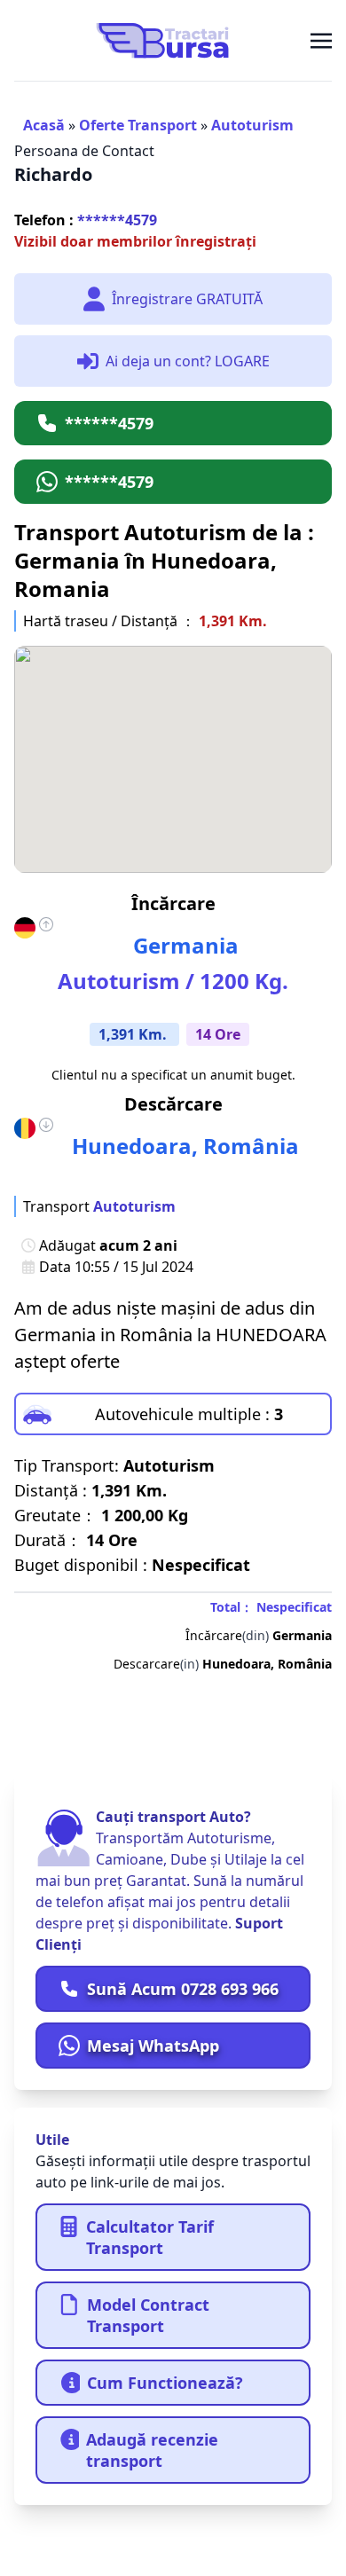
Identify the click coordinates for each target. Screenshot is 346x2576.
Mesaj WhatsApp (153, 2046)
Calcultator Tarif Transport (150, 2237)
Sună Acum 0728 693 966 (183, 1989)
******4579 (86, 220)
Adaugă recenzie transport (152, 2450)
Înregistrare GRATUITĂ (187, 299)
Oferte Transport (138, 125)
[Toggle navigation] (321, 40)
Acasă (44, 125)
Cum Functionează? (165, 2383)
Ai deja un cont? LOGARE (188, 361)
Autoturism (252, 125)
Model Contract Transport (148, 2315)
